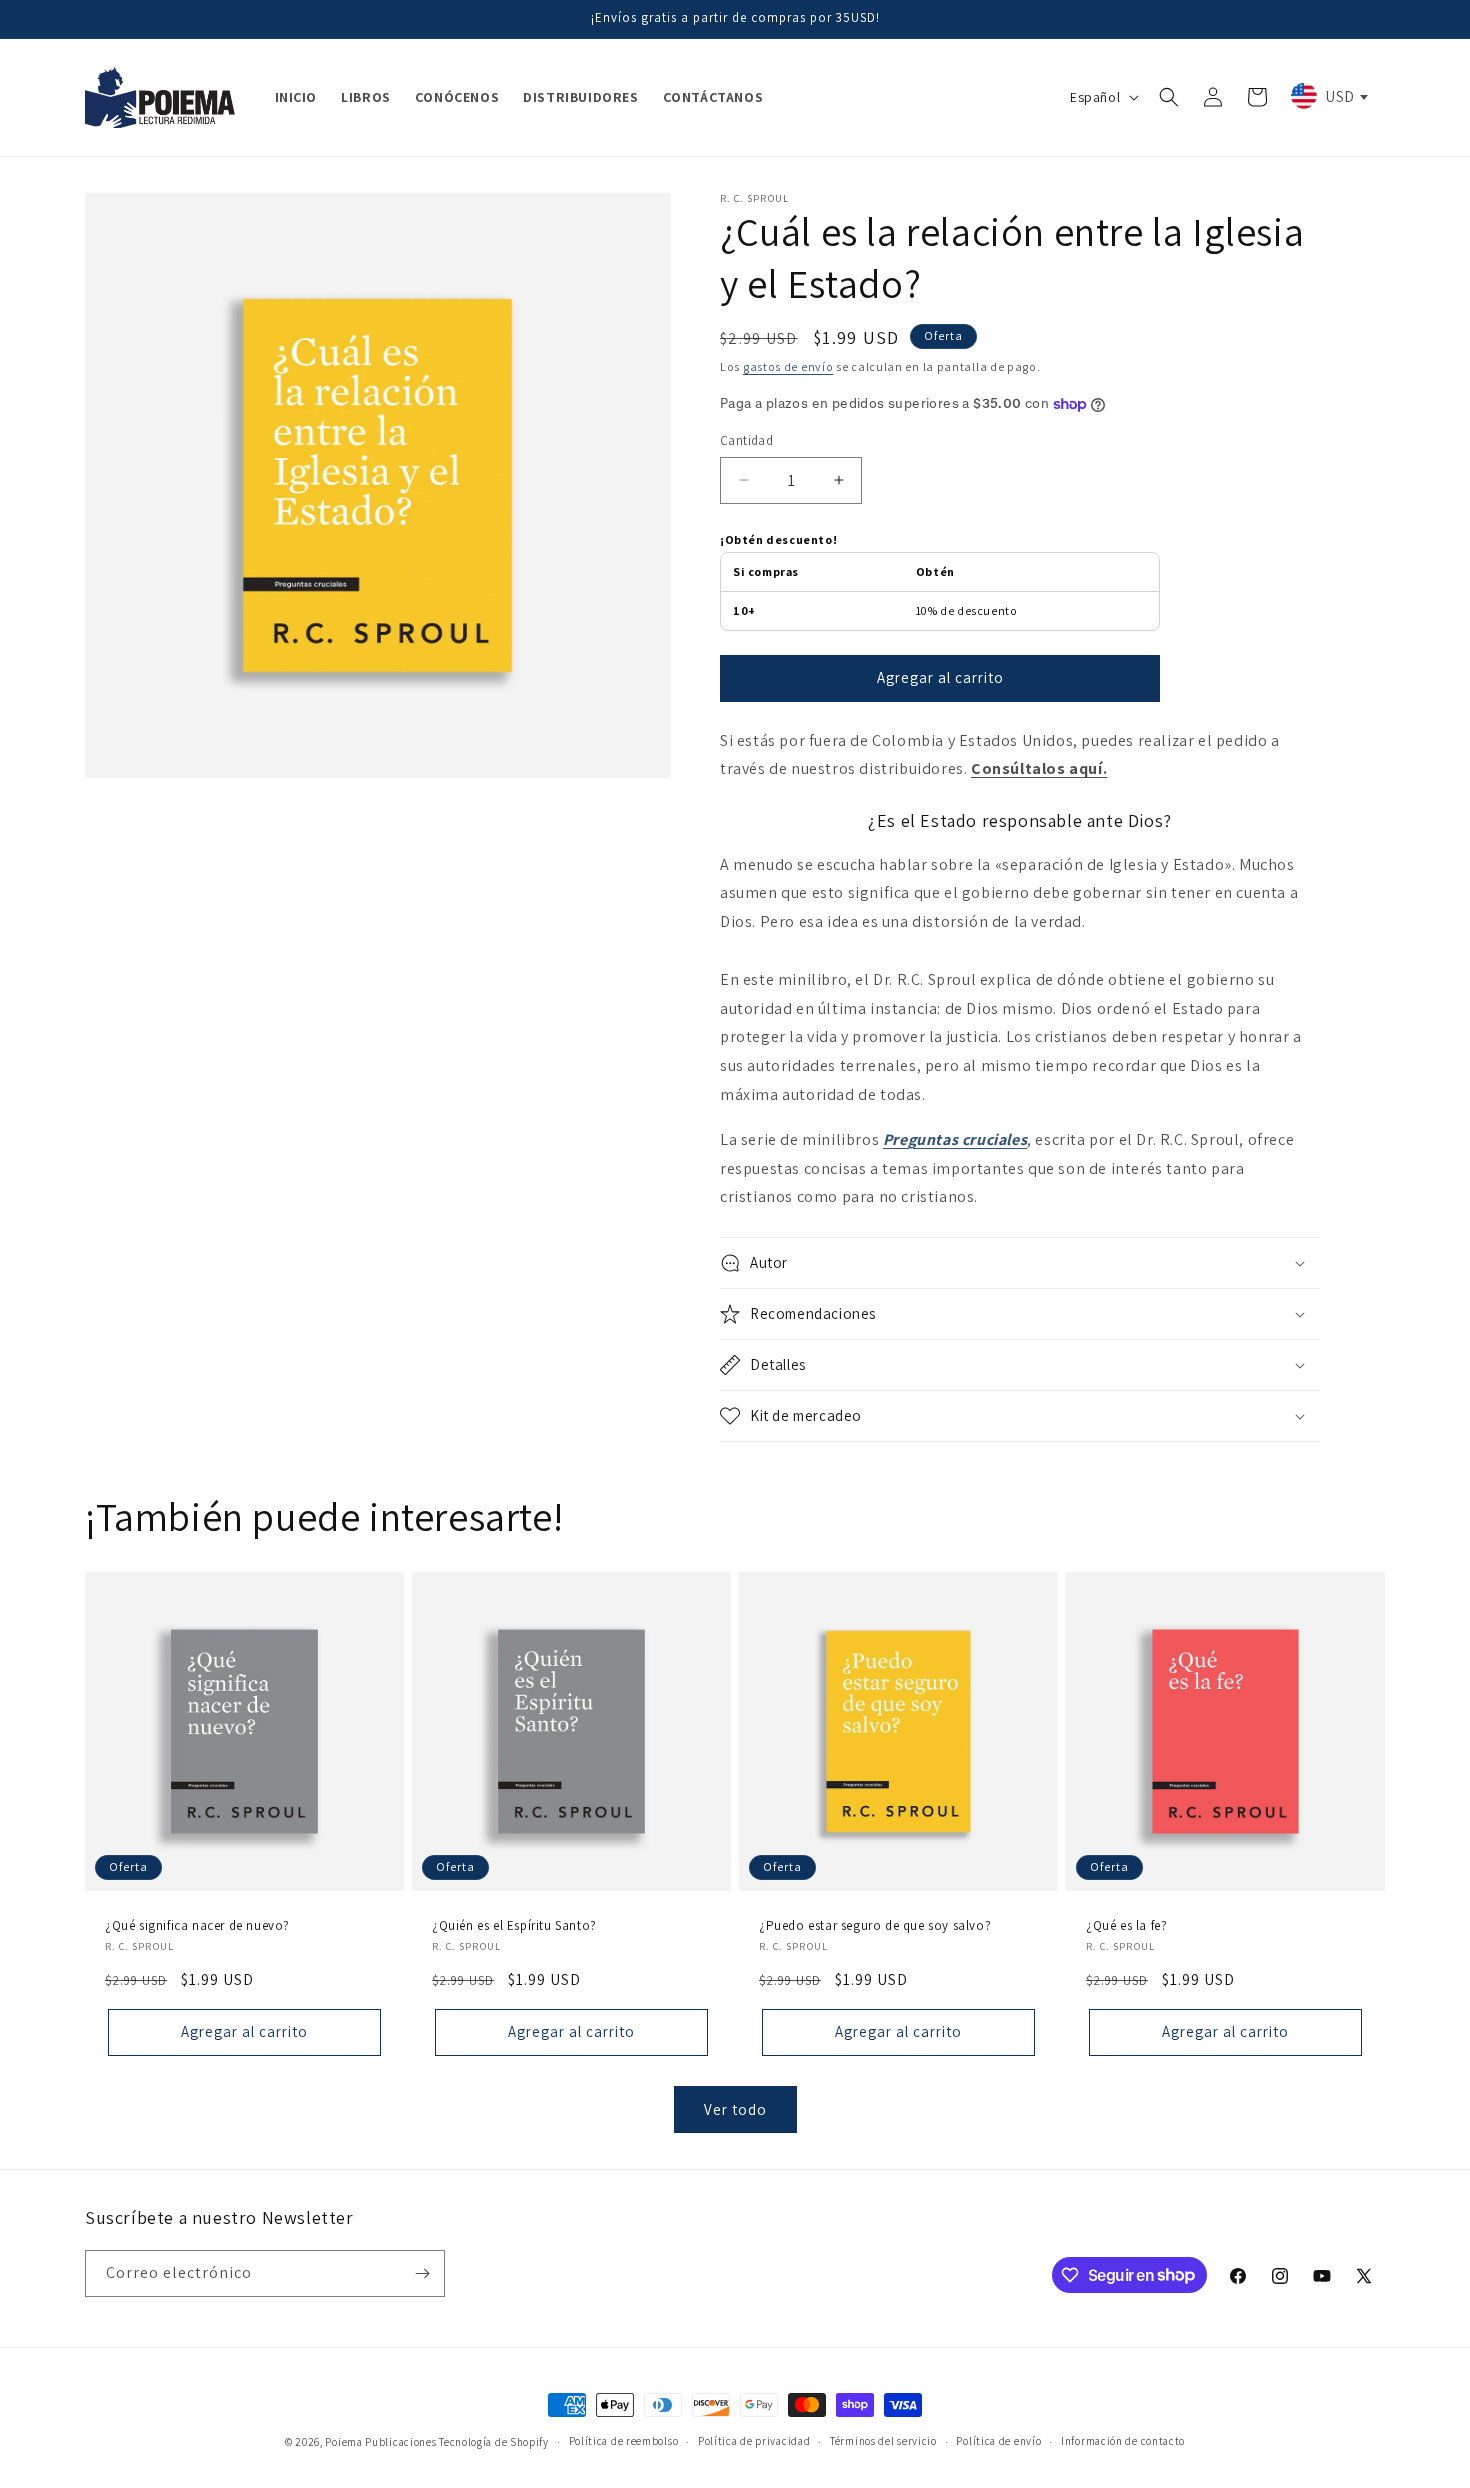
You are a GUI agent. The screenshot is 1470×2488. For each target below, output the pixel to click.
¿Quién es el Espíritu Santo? (514, 1926)
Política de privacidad (754, 2441)
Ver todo (735, 2109)
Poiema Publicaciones (380, 2442)
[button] (1169, 97)
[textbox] (1328, 96)
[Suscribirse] (422, 2273)
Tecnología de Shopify (494, 2442)
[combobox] (1328, 96)
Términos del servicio (883, 2441)
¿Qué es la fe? (1126, 1926)
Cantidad (746, 440)
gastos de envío (788, 366)
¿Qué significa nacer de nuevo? (197, 1926)
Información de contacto (1123, 2441)
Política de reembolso (624, 2441)
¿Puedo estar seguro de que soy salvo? (875, 1926)
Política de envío (998, 2441)
